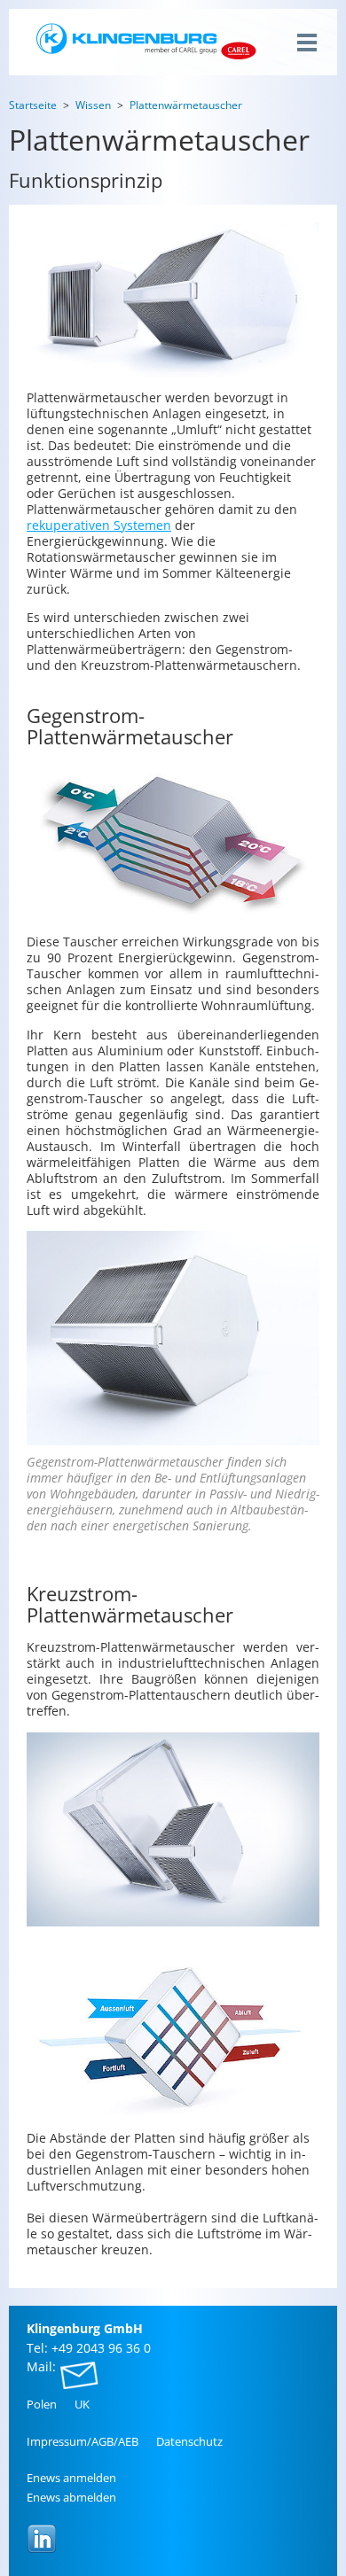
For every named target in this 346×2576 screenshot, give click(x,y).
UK (82, 2404)
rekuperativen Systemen (99, 525)
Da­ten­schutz (189, 2441)
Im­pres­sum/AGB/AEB (83, 2441)
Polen (42, 2404)
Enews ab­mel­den (71, 2497)
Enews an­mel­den (71, 2478)
